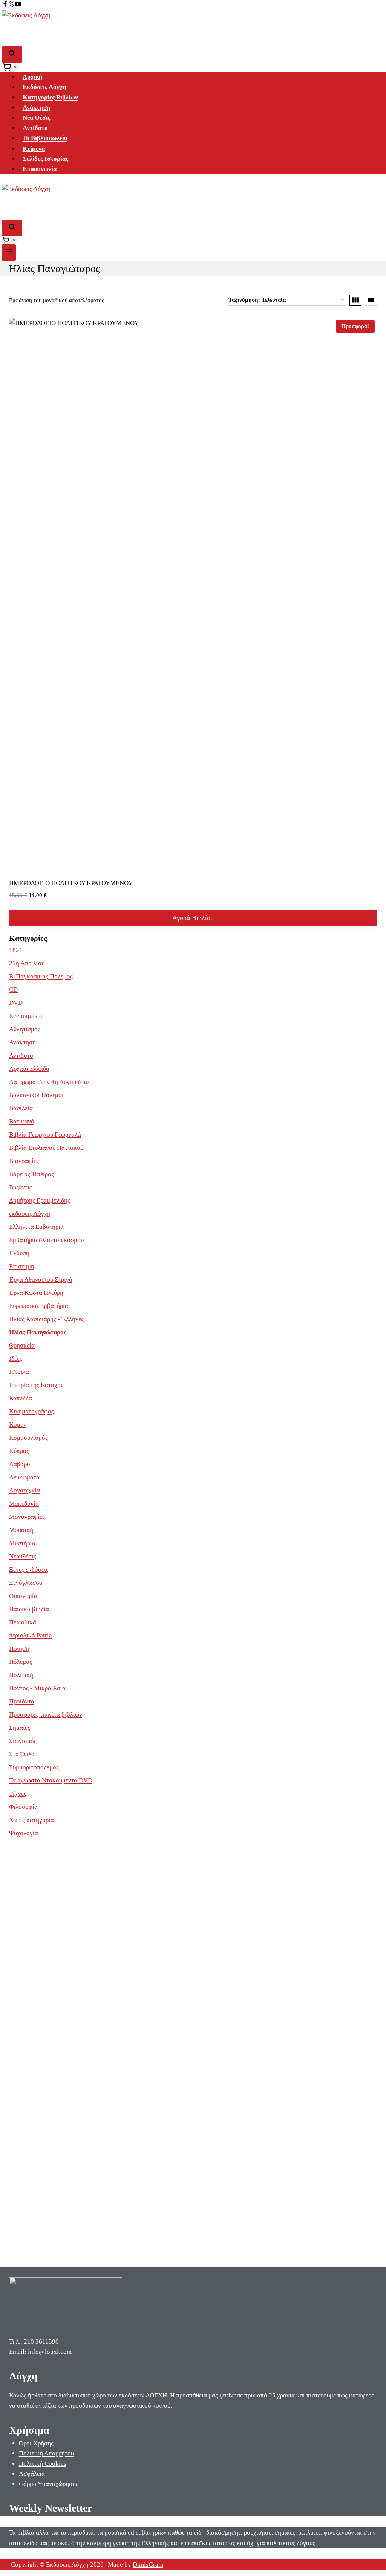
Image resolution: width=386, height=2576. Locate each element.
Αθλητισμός (25, 1029)
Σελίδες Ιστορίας (45, 159)
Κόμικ (17, 1425)
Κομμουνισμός (28, 1438)
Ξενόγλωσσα (26, 1583)
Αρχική (33, 77)
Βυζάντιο (21, 1187)
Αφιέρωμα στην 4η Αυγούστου (49, 1082)
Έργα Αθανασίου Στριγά (41, 1280)
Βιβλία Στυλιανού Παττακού (46, 1148)
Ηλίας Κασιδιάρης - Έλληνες (46, 1319)
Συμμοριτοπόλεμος (34, 1767)
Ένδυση (19, 1253)
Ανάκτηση (37, 108)
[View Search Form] (12, 54)
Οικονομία (23, 1596)
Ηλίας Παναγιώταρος (38, 1332)
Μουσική (21, 1530)
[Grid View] (355, 300)
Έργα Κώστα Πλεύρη (36, 1293)
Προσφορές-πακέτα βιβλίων (46, 1715)
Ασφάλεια (32, 2474)
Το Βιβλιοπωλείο (45, 138)
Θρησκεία (22, 1345)
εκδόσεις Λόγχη (30, 1214)
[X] (11, 5)
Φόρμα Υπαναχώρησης (49, 2484)
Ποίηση (19, 1649)
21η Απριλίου (27, 963)
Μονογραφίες (27, 1517)
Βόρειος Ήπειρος (31, 1174)
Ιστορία (19, 1372)
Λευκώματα (24, 1477)
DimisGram (148, 2565)
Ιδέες (16, 1359)
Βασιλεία (21, 1108)
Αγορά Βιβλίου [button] (193, 918)
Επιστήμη (22, 1266)
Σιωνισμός (23, 1741)
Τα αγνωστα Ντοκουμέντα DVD (51, 1780)
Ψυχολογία (24, 1833)
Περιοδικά (23, 1622)
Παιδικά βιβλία (29, 1609)
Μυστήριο (22, 1543)
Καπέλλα (21, 1398)
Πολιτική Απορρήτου (46, 2453)
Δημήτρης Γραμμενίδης (40, 1200)
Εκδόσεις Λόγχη (44, 87)
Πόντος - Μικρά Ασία (37, 1688)
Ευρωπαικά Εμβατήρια (39, 1306)
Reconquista (26, 1016)
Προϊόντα (22, 1701)
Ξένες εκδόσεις (29, 1570)
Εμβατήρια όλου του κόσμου (46, 1240)
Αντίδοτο (35, 128)
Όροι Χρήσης (36, 2443)
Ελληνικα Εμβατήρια (36, 1227)
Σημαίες (20, 1728)
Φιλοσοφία (23, 1807)
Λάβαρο (20, 1464)
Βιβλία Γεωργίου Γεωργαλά (45, 1135)
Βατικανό (22, 1121)
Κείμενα (34, 149)
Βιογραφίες (24, 1161)
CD (13, 990)
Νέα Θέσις (36, 118)
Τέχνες (18, 1794)
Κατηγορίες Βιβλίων (50, 97)
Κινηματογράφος (31, 1411)
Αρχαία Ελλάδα (29, 1069)
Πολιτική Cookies (43, 2464)
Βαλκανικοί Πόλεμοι (36, 1095)
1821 (16, 950)
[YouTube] (18, 5)
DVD (16, 1003)
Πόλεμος (21, 1662)
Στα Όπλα (22, 1754)
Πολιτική (21, 1675)
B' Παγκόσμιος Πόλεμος (41, 976)
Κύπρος (19, 1451)
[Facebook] (5, 5)
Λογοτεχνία (25, 1490)
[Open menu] (9, 253)
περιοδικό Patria (31, 1635)
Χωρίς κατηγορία (31, 1820)
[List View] (371, 300)
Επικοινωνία (40, 169)
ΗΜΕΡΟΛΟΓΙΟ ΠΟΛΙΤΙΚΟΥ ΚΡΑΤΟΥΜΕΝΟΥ (71, 883)
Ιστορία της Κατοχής (36, 1385)
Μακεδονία (24, 1504)
